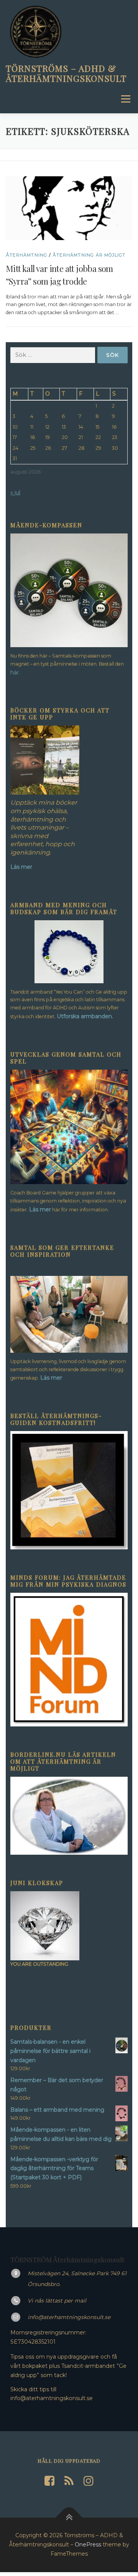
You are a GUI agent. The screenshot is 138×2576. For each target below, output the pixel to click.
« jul (15, 492)
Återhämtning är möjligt (89, 255)
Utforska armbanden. (85, 1016)
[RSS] (69, 2481)
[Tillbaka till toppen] (69, 2518)
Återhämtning (26, 255)
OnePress (88, 2545)
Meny (125, 99)
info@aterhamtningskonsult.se (69, 2317)
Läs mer (40, 1209)
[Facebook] (49, 2481)
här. (15, 673)
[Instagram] (89, 2481)
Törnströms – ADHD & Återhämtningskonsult (66, 73)
